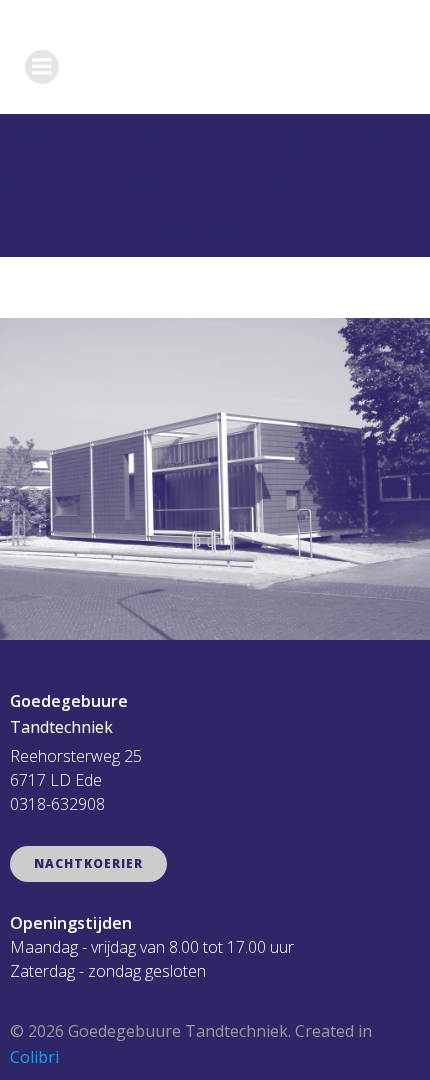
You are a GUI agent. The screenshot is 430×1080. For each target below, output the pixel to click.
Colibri (34, 1057)
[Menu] (42, 67)
